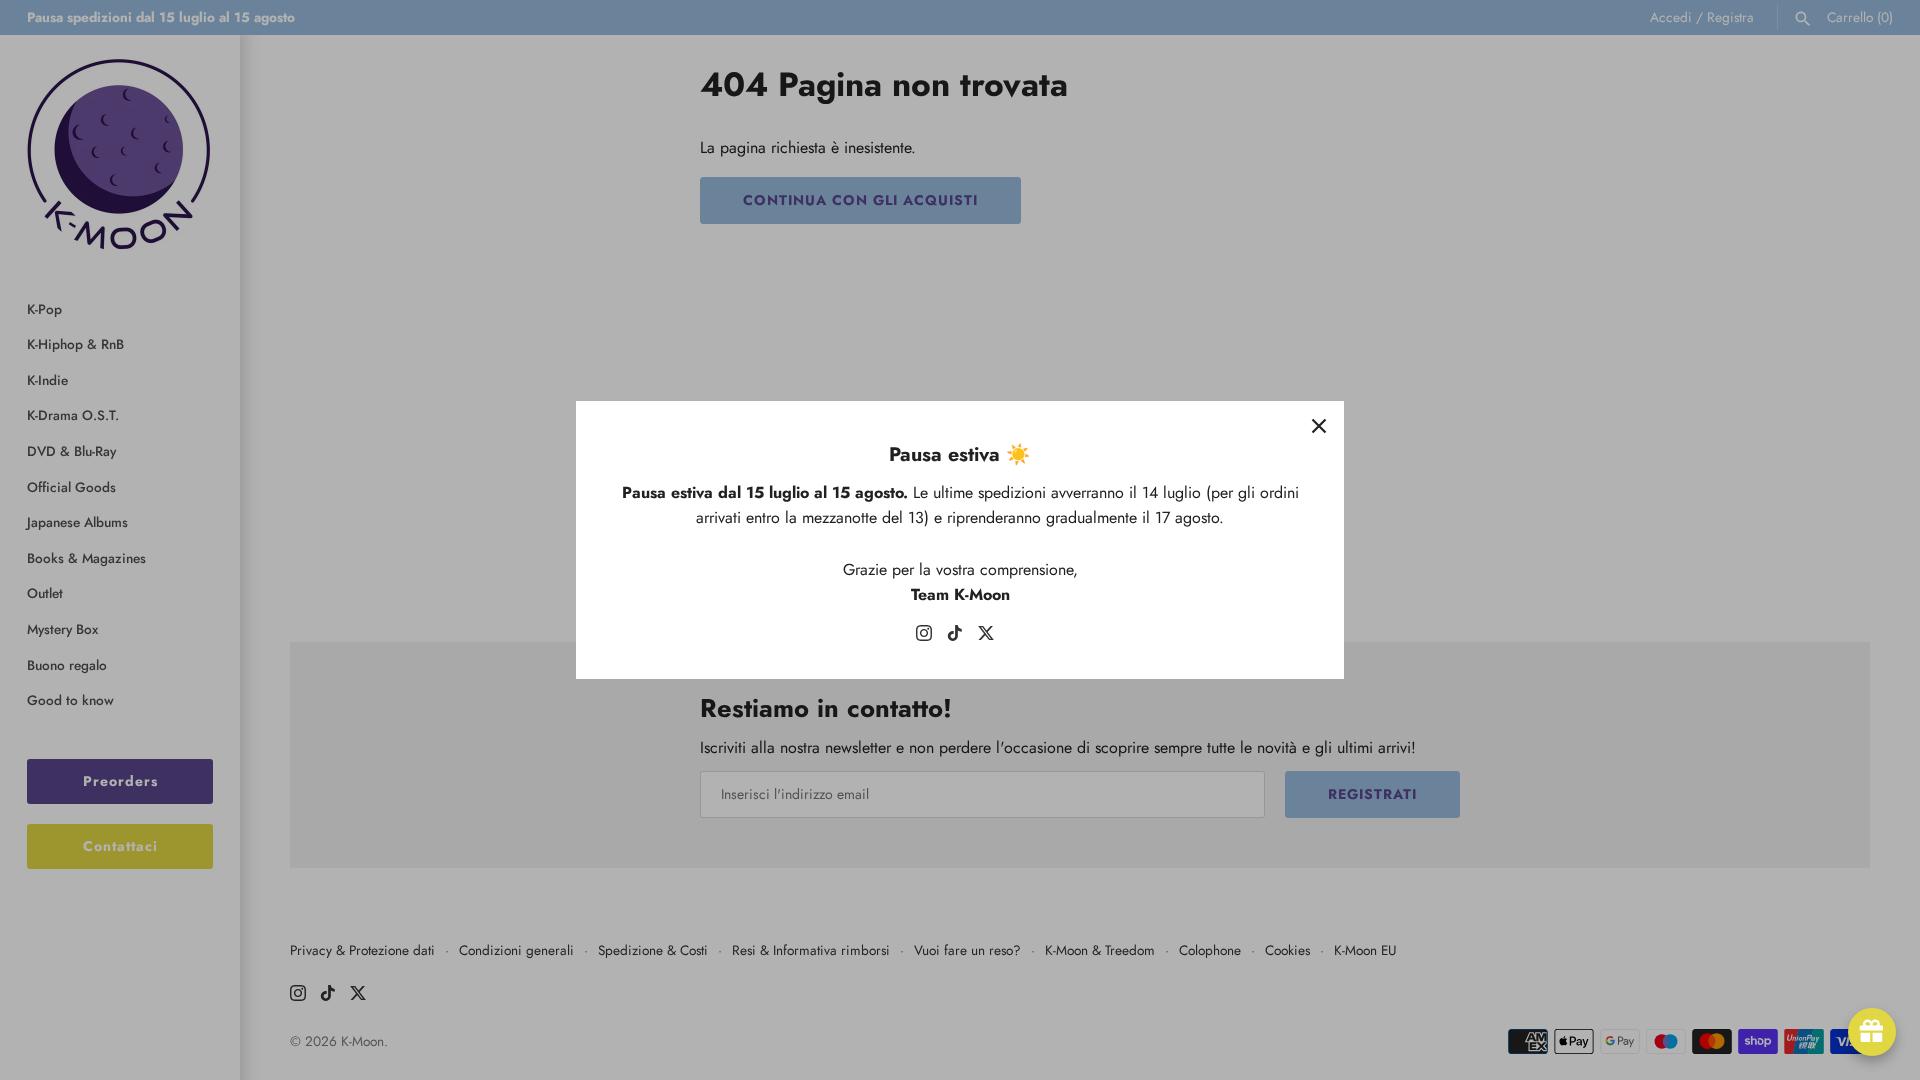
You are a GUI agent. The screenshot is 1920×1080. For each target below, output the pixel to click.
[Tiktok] (955, 637)
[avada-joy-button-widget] (1872, 1032)
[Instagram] (924, 637)
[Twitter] (986, 637)
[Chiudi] (1319, 426)
